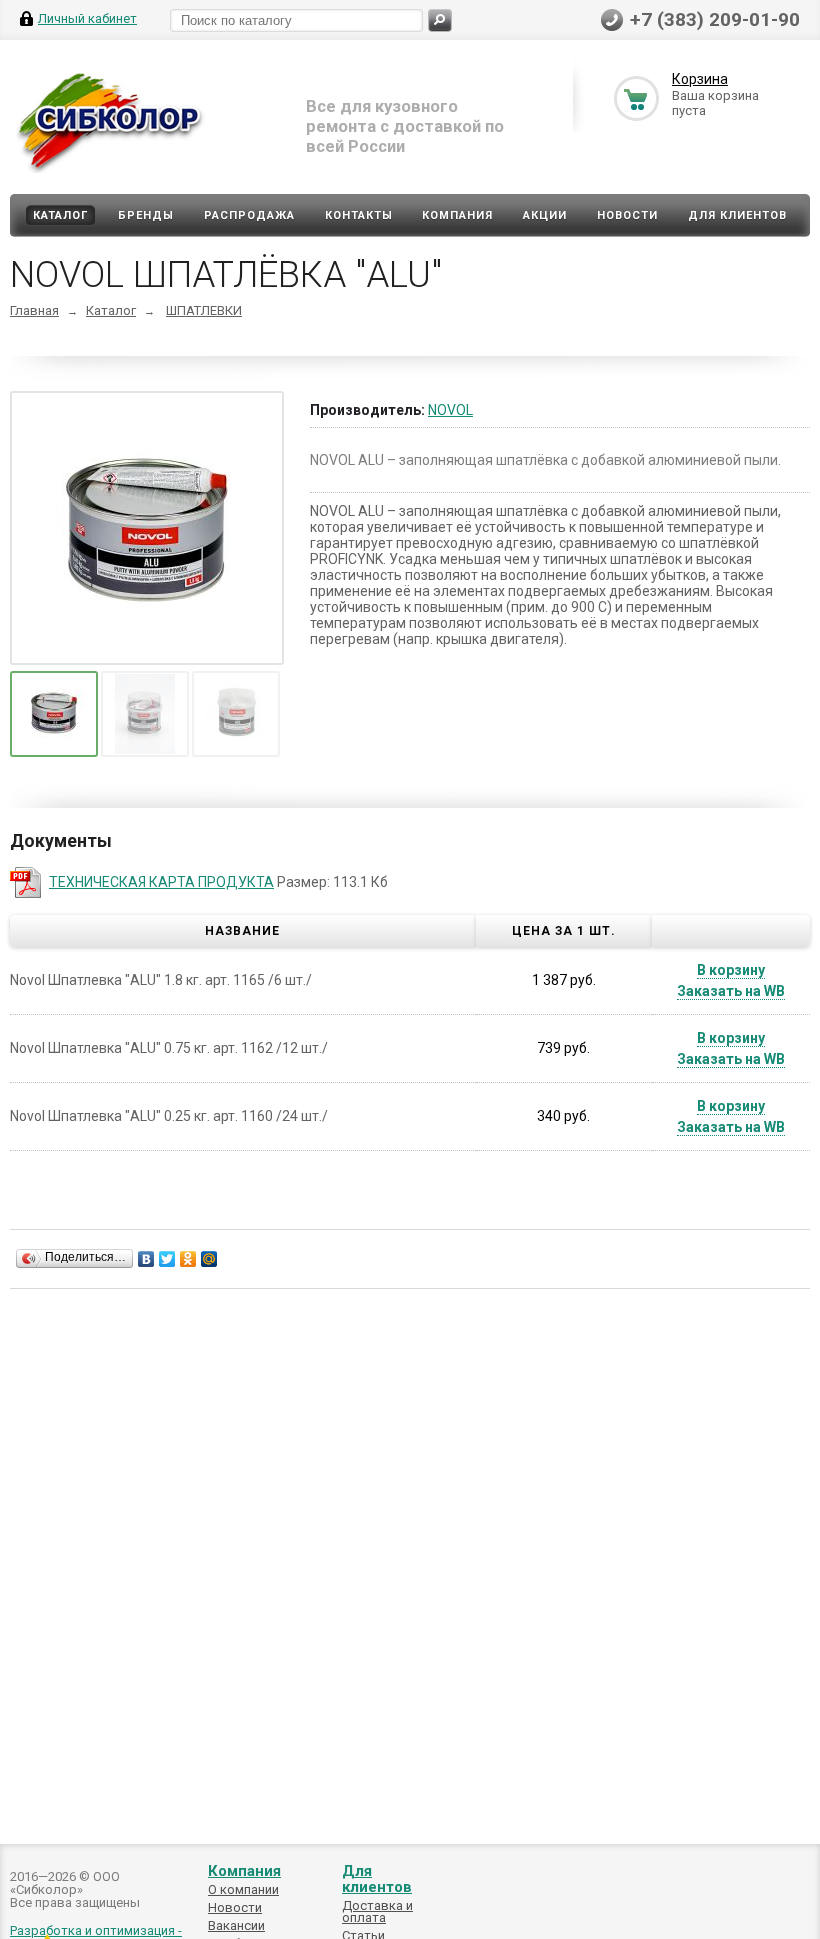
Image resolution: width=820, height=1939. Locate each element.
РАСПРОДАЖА (249, 215)
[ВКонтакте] (146, 1259)
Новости (627, 215)
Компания (457, 215)
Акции (545, 215)
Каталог (60, 215)
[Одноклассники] (188, 1259)
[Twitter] (167, 1259)
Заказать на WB (731, 991)
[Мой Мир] (209, 1259)
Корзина (700, 79)
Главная (34, 310)
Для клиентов (737, 215)
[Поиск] (440, 20)
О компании (243, 1889)
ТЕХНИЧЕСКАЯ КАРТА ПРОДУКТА (161, 882)
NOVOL (450, 410)
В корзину (731, 970)
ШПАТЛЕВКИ (204, 310)
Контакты (359, 215)
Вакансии (236, 1925)
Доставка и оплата (377, 1911)
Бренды (146, 215)
